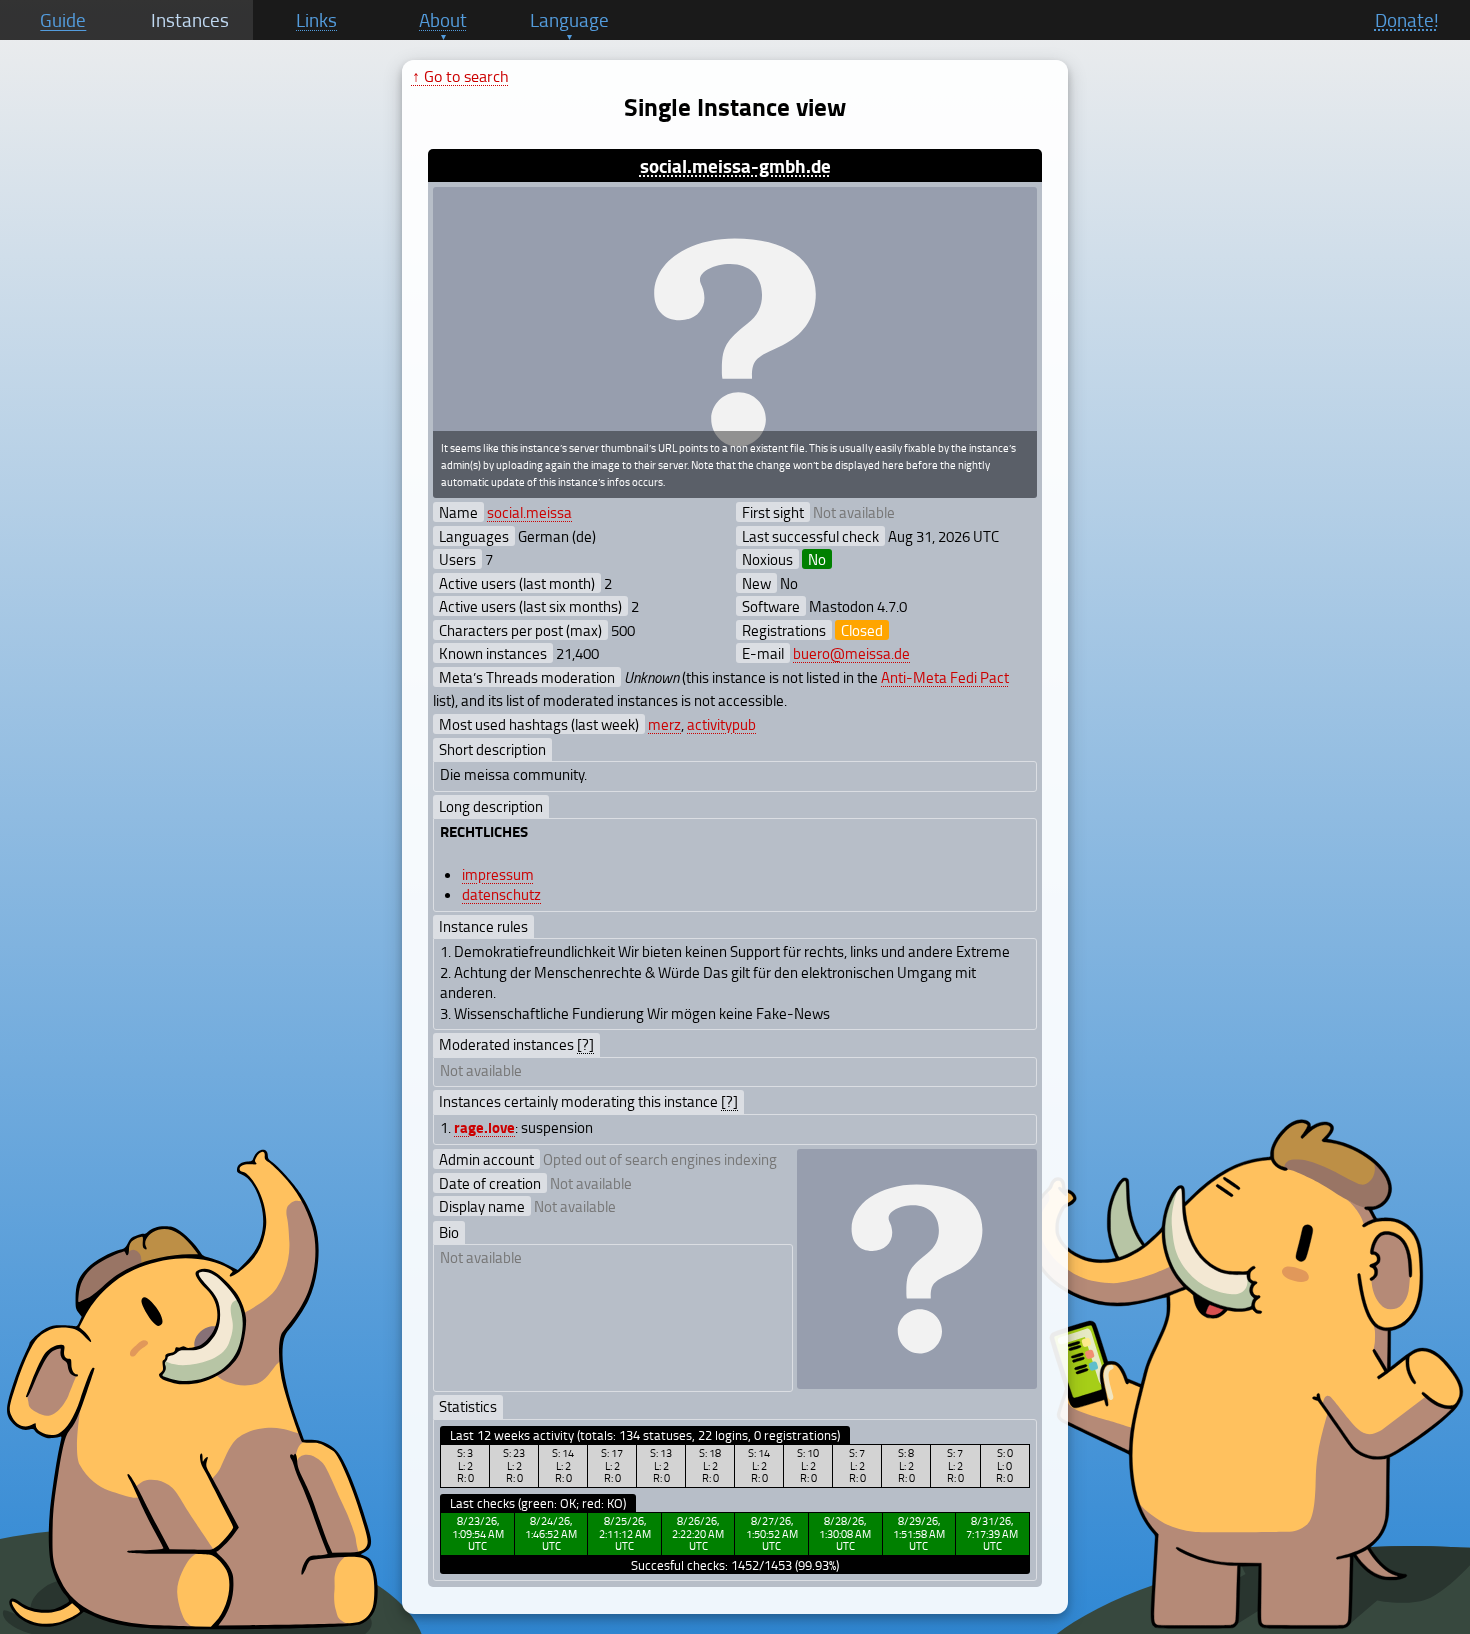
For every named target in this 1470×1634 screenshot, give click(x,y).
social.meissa (529, 512)
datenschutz (501, 894)
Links (316, 20)
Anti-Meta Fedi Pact (945, 677)
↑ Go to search (460, 76)
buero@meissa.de (851, 653)
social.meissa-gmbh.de (735, 165)
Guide (63, 20)
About (443, 20)
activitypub (721, 724)
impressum (498, 874)
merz (664, 724)
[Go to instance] (734, 343)
